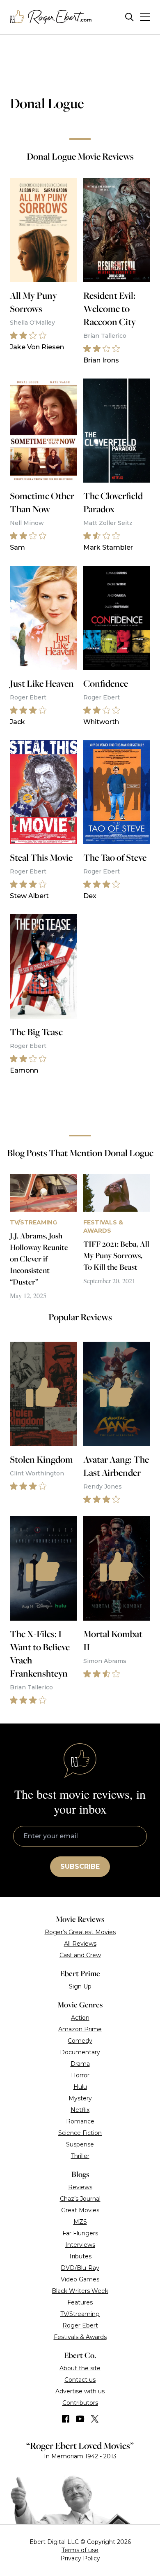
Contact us (80, 2380)
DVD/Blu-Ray (80, 2268)
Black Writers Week (80, 2291)
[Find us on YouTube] (80, 2419)
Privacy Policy (80, 2558)
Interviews (80, 2245)
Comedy (80, 2041)
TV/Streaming (80, 2314)
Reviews (80, 2187)
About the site (80, 2368)
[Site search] (129, 17)
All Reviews (80, 1944)
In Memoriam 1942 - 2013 (80, 2456)
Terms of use (80, 2550)
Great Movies (80, 2210)
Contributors (80, 2403)
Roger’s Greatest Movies (80, 1932)
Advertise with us (80, 2391)
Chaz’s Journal (80, 2199)
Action (80, 2018)
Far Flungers (80, 2233)
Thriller (80, 2156)
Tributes (80, 2256)
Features (80, 2302)
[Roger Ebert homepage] (51, 17)
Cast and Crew (80, 1955)
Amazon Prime (80, 2029)
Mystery (80, 2098)
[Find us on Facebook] (66, 2419)
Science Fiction (80, 2133)
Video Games (80, 2279)
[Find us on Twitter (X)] (95, 2419)
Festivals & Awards (80, 2337)
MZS (80, 2222)
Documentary (80, 2052)
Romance (80, 2121)
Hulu (80, 2087)
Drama (80, 2064)
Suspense (80, 2144)
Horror (80, 2075)
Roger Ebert (80, 2325)
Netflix (80, 2110)
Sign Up (80, 1986)
